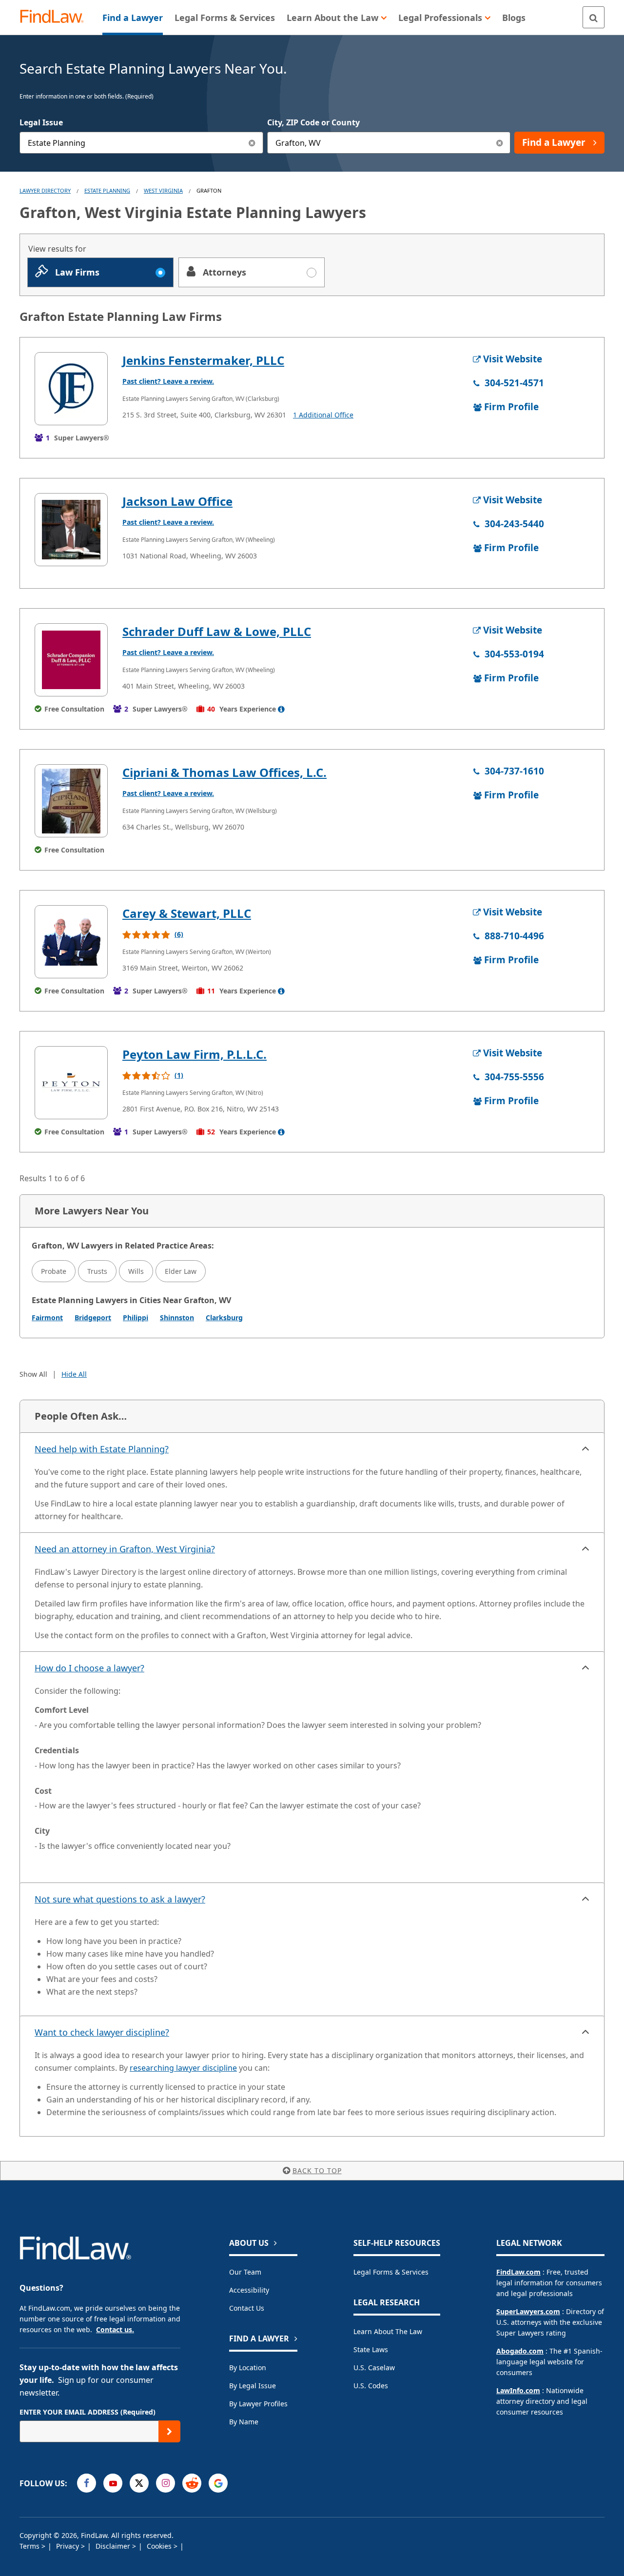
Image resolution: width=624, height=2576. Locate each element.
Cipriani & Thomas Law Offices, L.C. (224, 772)
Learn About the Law (388, 2331)
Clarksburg (224, 1318)
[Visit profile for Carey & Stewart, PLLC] (71, 942)
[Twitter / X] (139, 2483)
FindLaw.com (518, 2272)
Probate (54, 1271)
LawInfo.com (518, 2390)
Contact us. (115, 2329)
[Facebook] (87, 2483)
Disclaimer (114, 2546)
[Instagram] (166, 2483)
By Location (248, 2368)
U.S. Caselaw (374, 2368)
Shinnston (177, 1318)
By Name (244, 2422)
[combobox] (141, 143)
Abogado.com (520, 2351)
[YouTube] (113, 2483)
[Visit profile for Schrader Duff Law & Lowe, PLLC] (71, 660)
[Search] (594, 17)
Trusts (97, 1271)
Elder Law (181, 1271)
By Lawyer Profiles (258, 2404)
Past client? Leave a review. (168, 381)
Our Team (245, 2272)
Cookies (160, 2546)
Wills (136, 1271)
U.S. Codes (371, 2386)
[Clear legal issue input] (252, 143)
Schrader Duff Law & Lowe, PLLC (217, 631)
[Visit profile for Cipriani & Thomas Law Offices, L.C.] (71, 801)
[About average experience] (281, 709)
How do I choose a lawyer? (89, 1668)
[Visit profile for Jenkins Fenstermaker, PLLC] (71, 389)
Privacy (68, 2546)
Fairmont (47, 1318)
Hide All (74, 1374)
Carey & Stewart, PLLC (187, 913)
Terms (30, 2546)
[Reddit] (192, 2483)
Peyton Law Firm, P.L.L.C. (195, 1054)
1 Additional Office (323, 415)
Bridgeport (93, 1318)
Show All (33, 1374)
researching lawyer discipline (183, 2068)
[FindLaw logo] (56, 17)
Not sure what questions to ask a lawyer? (120, 1899)
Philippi (136, 1318)
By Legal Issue (253, 2386)
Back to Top (317, 2170)
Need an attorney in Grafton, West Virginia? (125, 1549)
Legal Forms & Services (391, 2272)
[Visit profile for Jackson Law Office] (71, 530)
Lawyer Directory (45, 190)
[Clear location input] (499, 143)
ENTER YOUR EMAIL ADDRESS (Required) (88, 2412)
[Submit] (169, 2431)
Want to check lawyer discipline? (102, 2032)
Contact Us (247, 2308)
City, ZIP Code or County (313, 122)
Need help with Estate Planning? (102, 1449)
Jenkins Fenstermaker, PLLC (203, 360)
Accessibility (249, 2290)
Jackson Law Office (177, 501)
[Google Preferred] (218, 2483)
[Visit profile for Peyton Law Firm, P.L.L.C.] (71, 1083)
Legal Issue (41, 122)
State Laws (371, 2349)
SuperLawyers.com (528, 2311)
